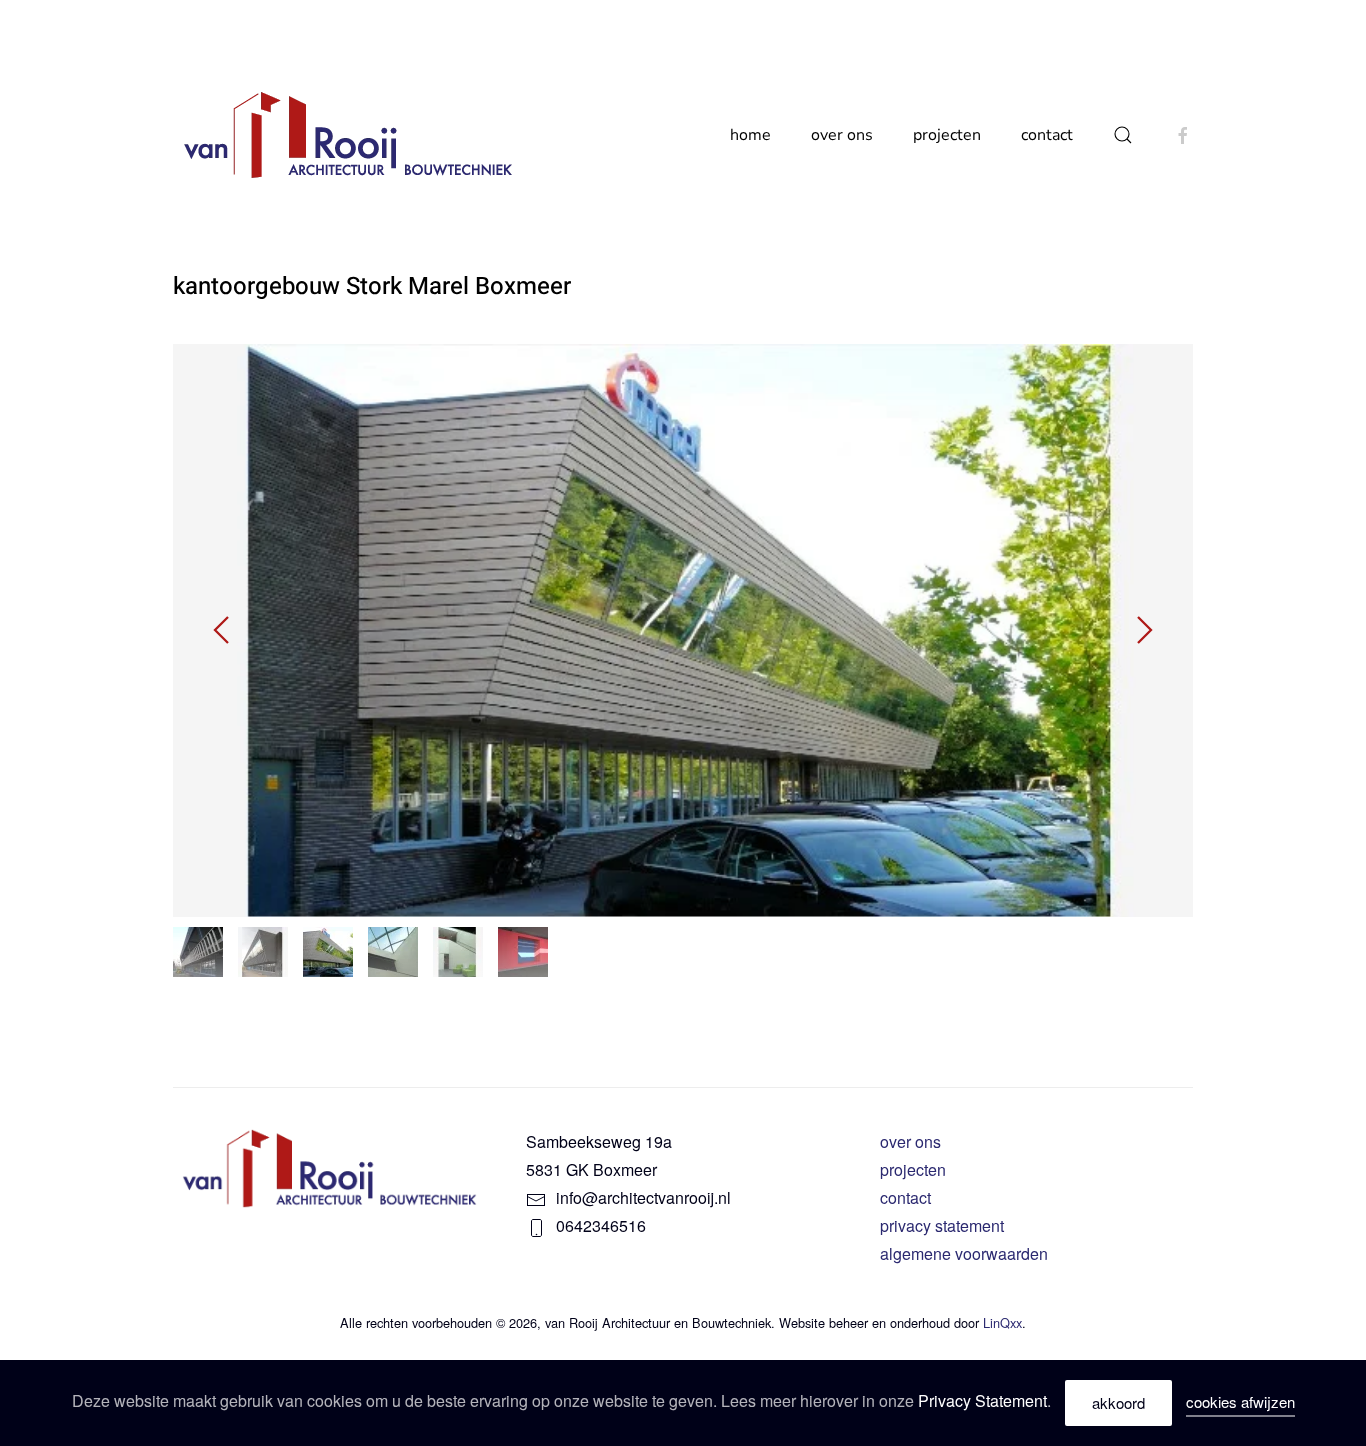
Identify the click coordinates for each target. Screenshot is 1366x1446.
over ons (910, 1141)
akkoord (1118, 1402)
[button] (1123, 135)
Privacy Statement (982, 1400)
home (750, 135)
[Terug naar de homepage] (351, 135)
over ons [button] (842, 135)
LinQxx (1002, 1322)
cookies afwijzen (1240, 1401)
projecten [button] (947, 135)
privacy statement (942, 1225)
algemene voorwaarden (964, 1253)
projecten (913, 1169)
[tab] (198, 952)
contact (1047, 135)
